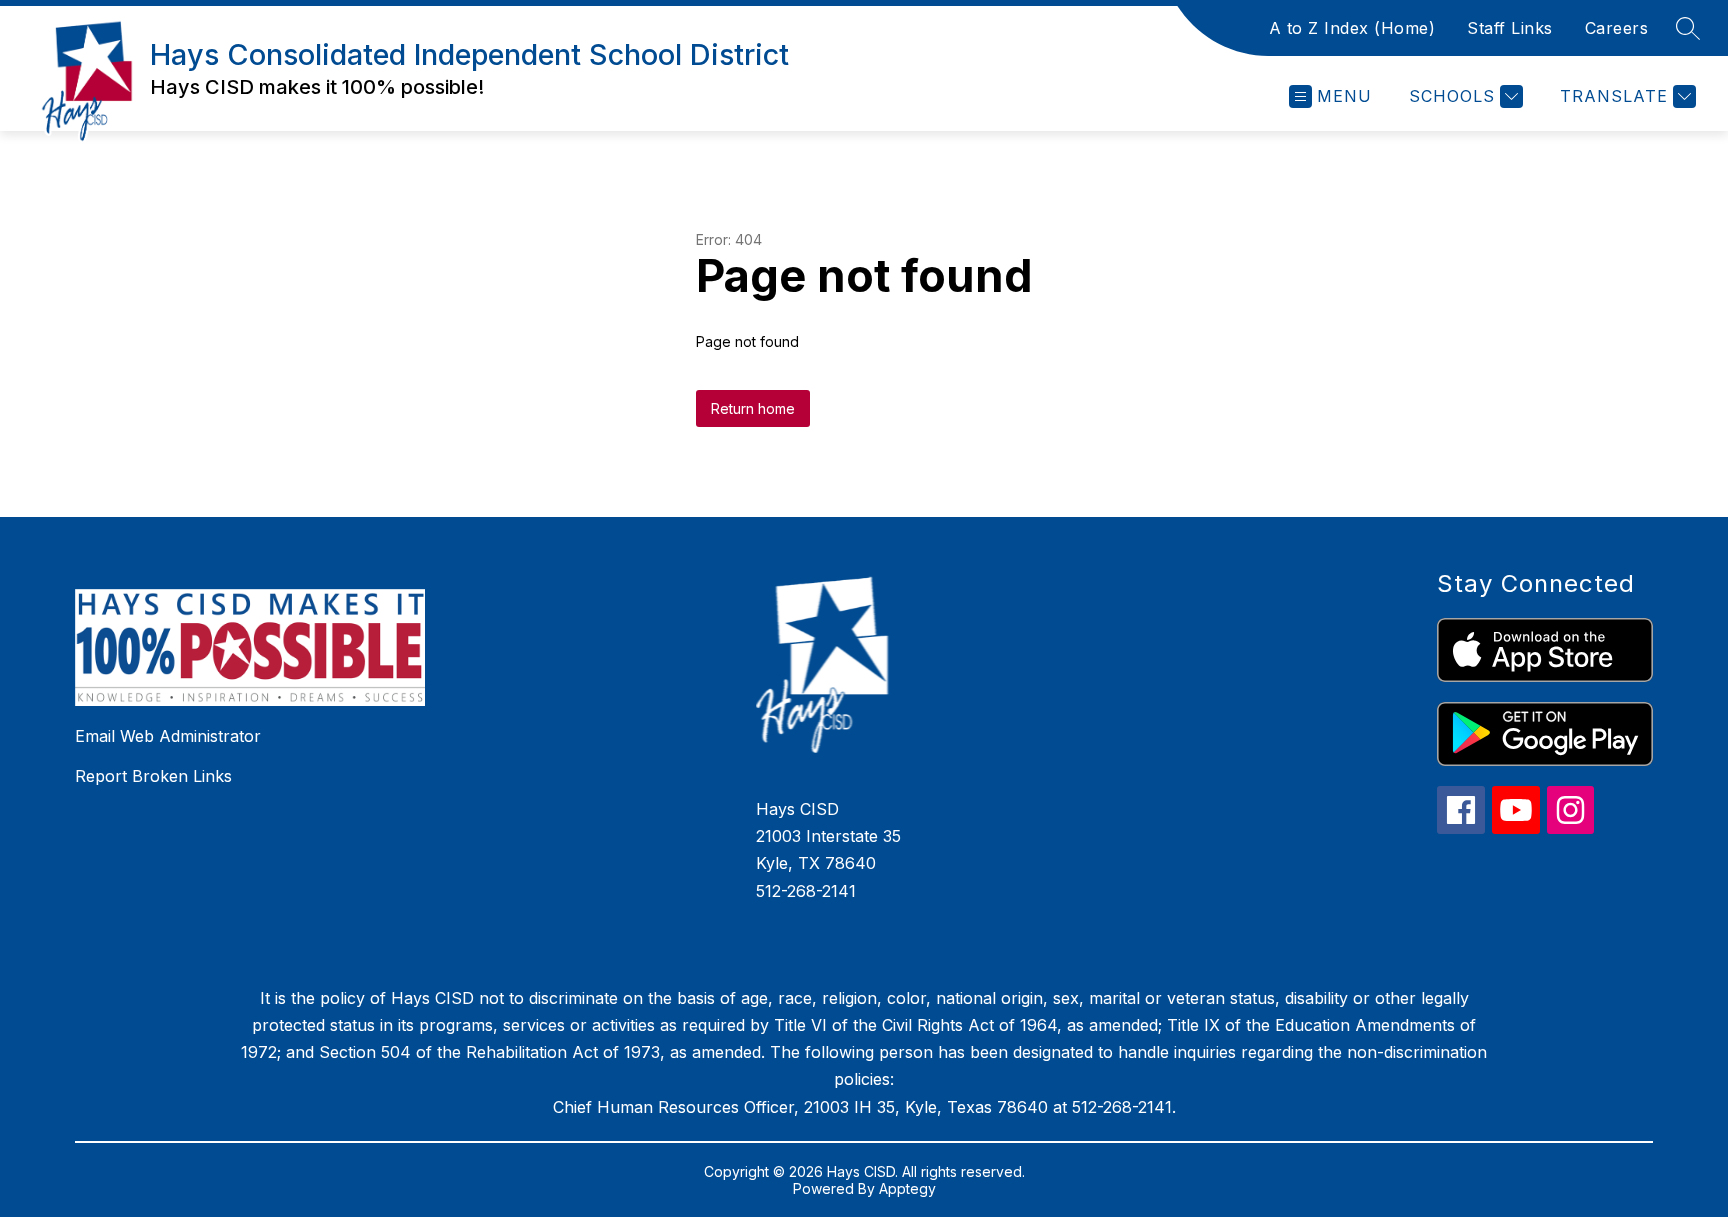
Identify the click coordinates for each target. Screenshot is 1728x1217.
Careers (1617, 28)
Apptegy (907, 1188)
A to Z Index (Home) (1352, 28)
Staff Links (1510, 28)
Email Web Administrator (168, 736)
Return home (753, 408)
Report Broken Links (153, 776)
